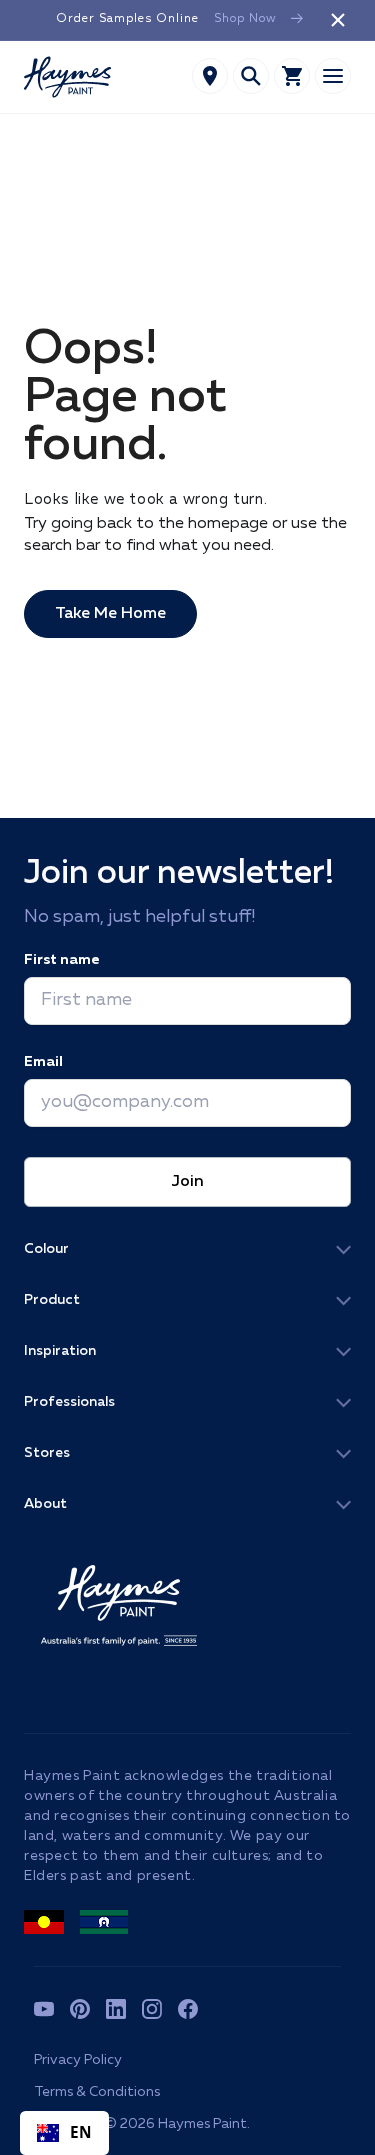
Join (187, 1182)
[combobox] (64, 2133)
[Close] (338, 20)
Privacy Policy (78, 2060)
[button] (251, 76)
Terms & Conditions (97, 2092)
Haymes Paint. (204, 2124)
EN (81, 2132)
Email (43, 1062)
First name (61, 960)
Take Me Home (110, 614)
